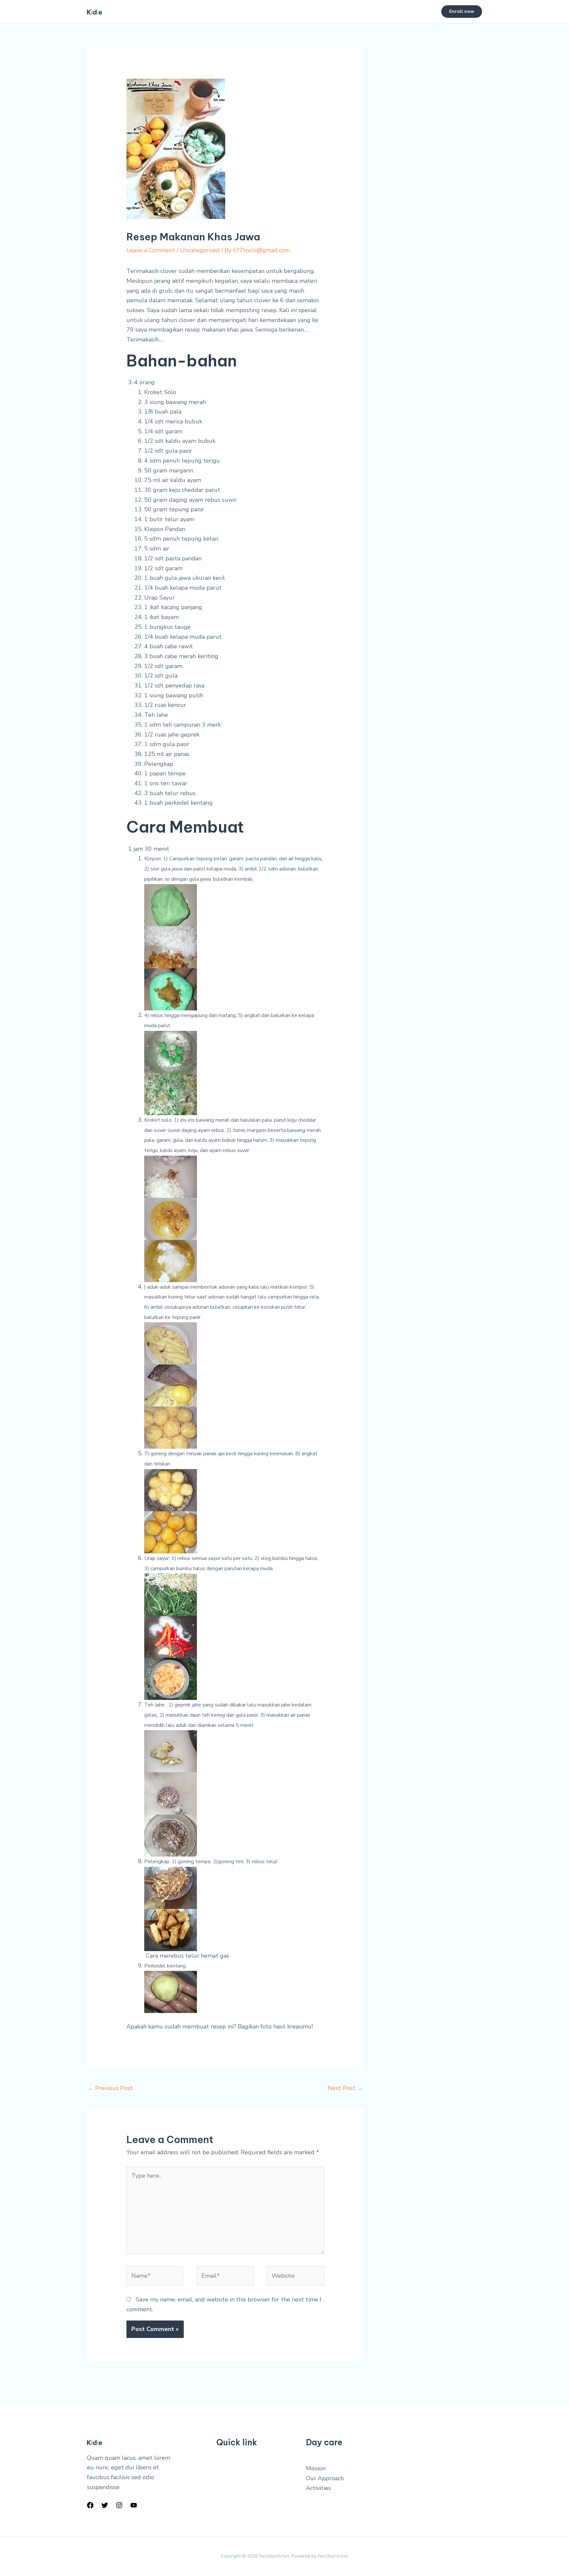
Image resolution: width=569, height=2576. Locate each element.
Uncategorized (200, 250)
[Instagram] (119, 2505)
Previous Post (110, 2088)
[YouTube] (134, 2505)
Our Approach (325, 2478)
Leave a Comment (151, 250)
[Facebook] (90, 2505)
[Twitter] (105, 2505)
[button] (462, 12)
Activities (318, 2488)
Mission (316, 2468)
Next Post (345, 2088)
